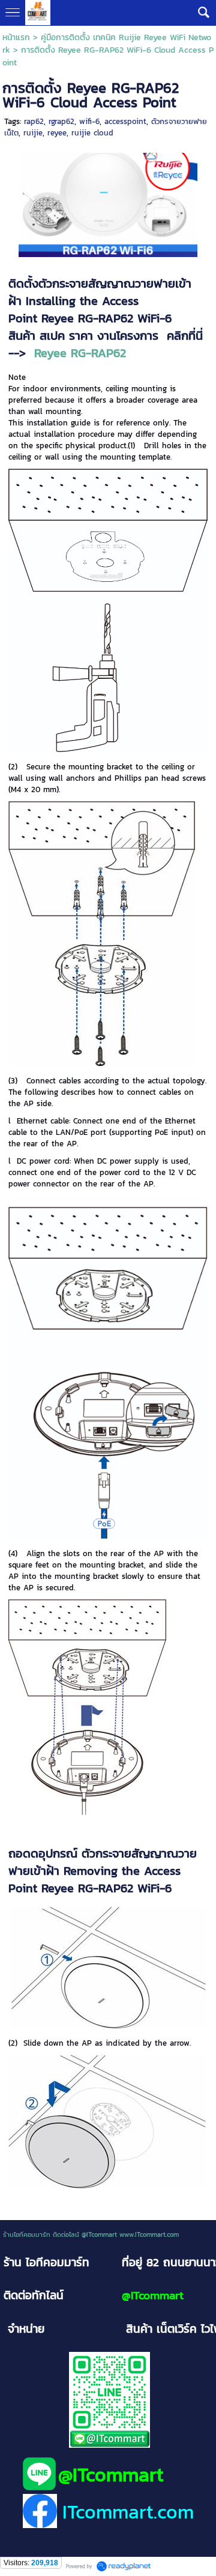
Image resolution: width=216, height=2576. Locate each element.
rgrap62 (61, 121)
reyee (57, 133)
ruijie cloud (92, 133)
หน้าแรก (16, 37)
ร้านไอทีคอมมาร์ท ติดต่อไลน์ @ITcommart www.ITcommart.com (91, 2234)
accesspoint (125, 121)
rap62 (34, 121)
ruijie (33, 133)
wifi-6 (89, 121)
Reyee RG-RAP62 (80, 353)
